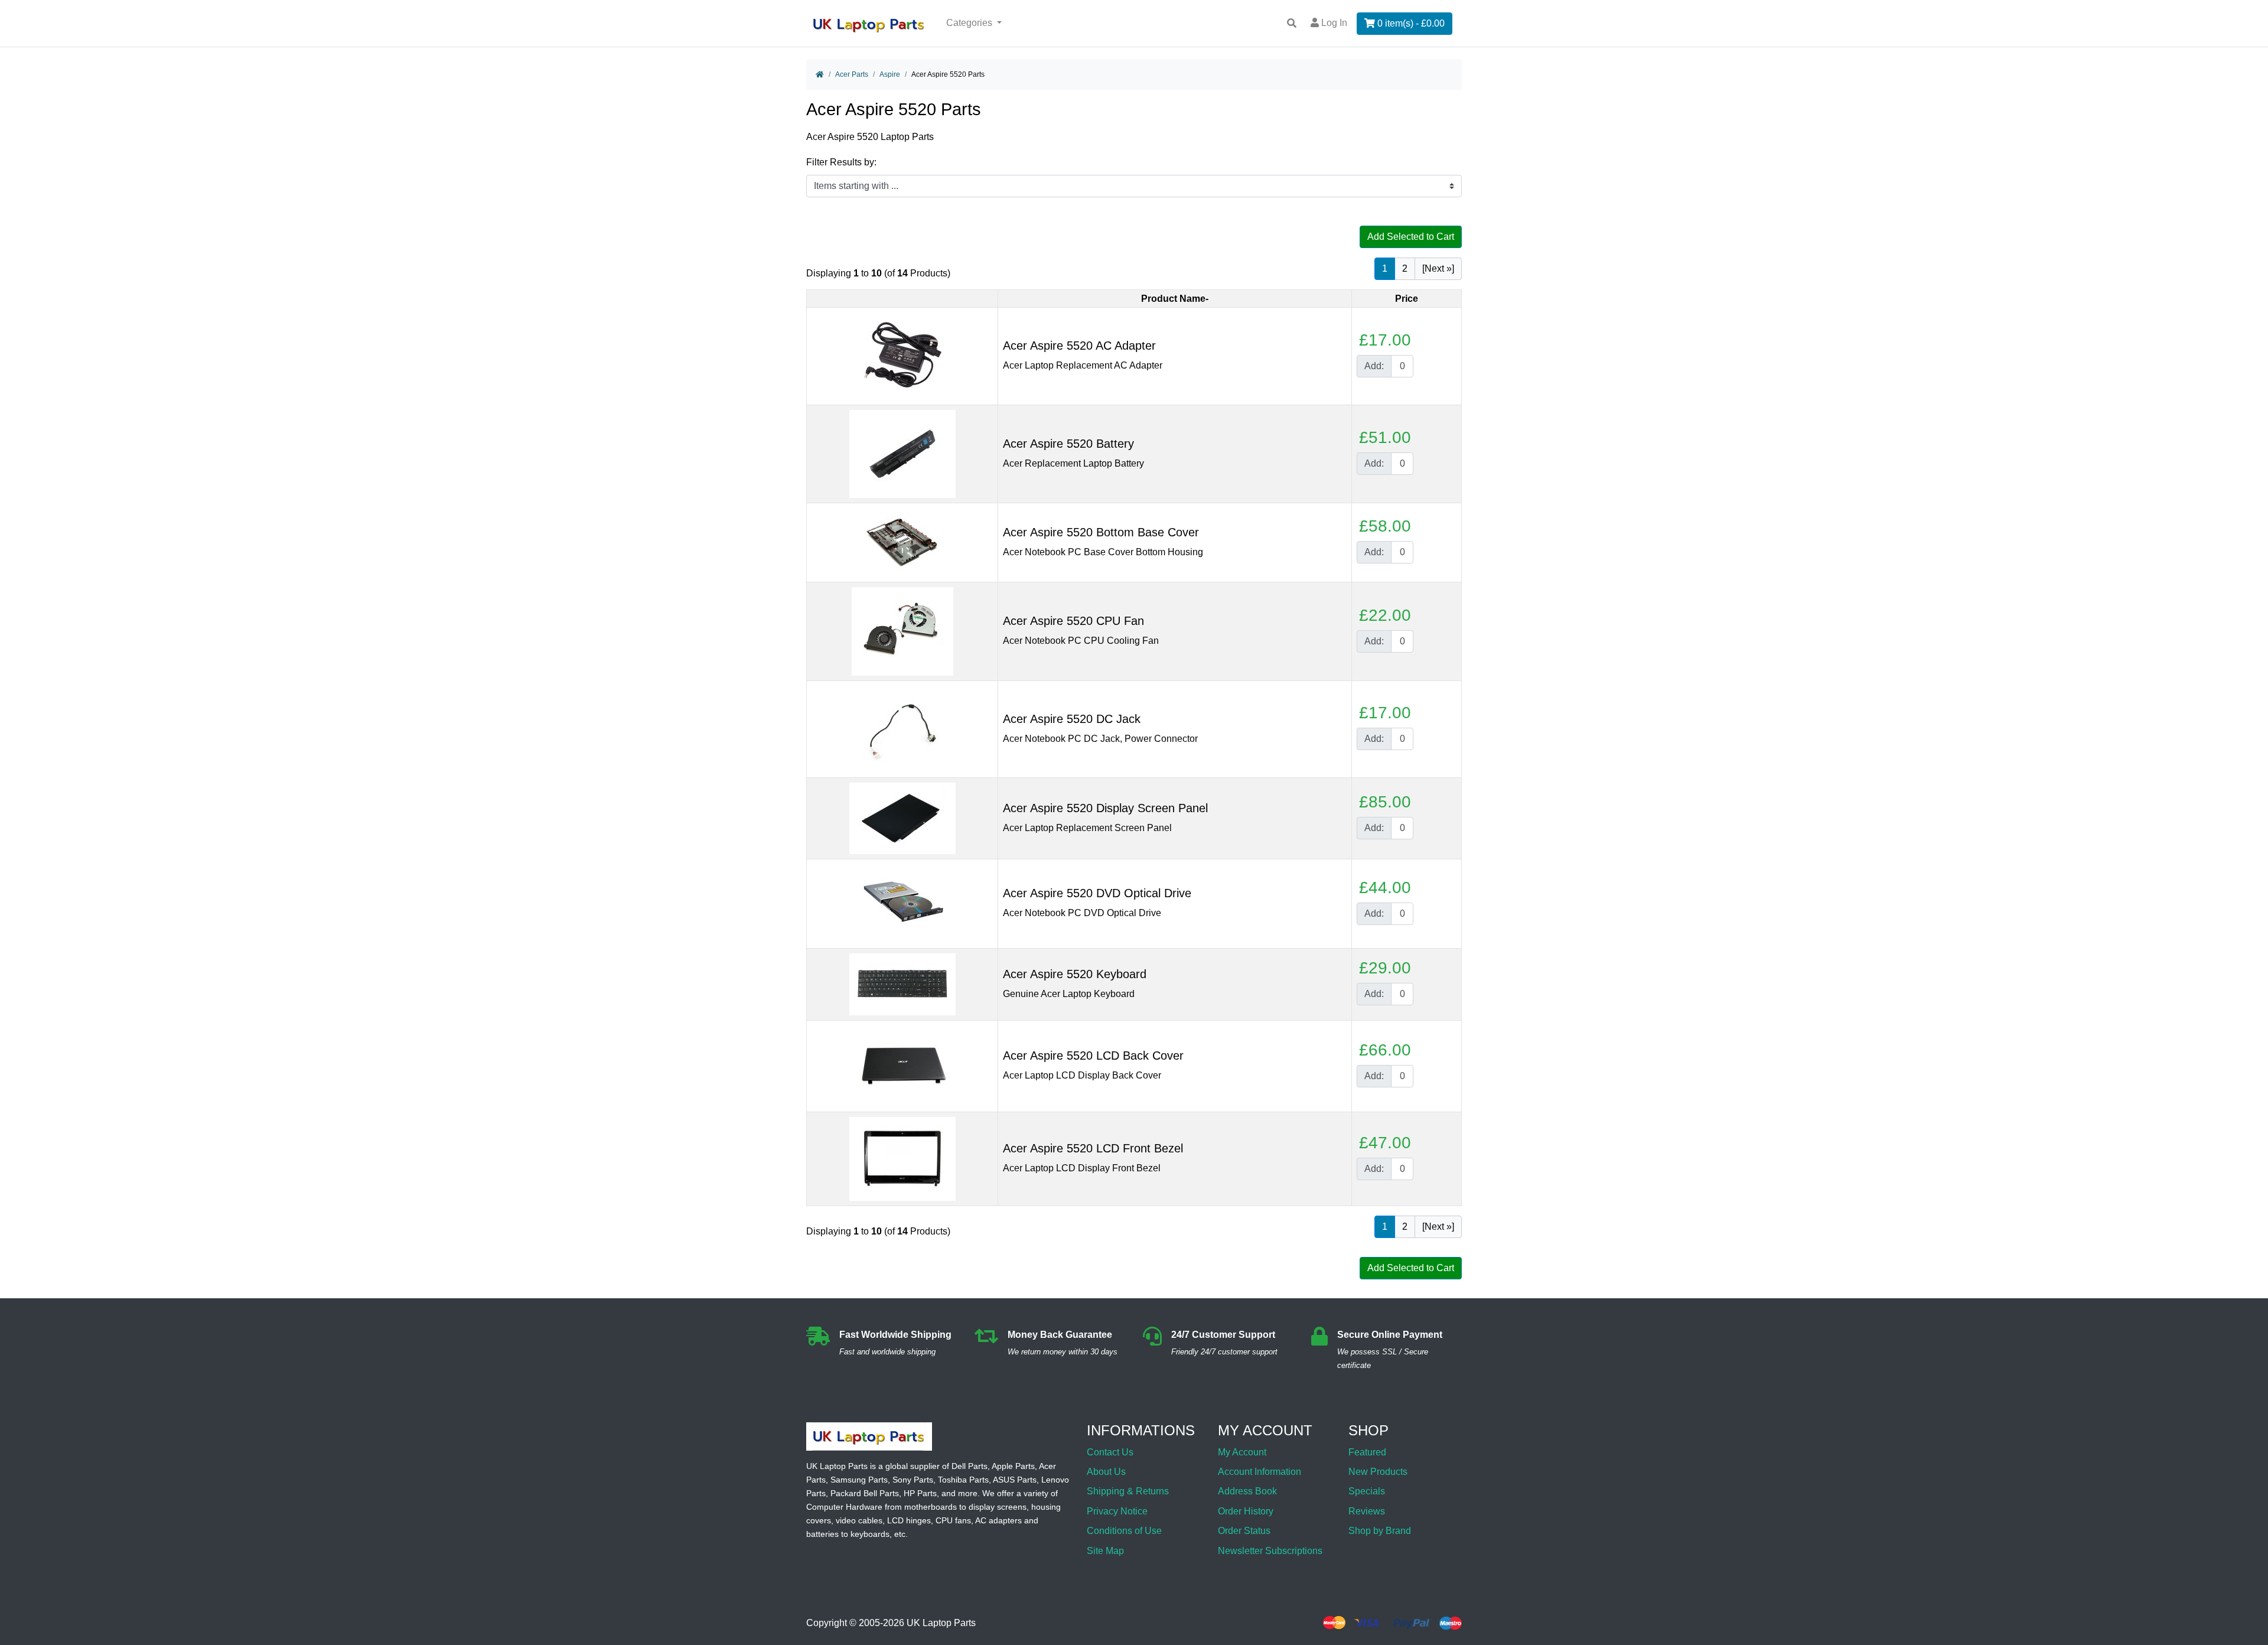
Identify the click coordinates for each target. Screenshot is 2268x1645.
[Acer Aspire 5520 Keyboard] (902, 984)
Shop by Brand (1380, 1531)
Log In (1333, 23)
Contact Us (1110, 1452)
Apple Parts (1013, 1466)
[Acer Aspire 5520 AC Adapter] (902, 355)
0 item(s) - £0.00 (1410, 23)
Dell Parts (970, 1466)
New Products (1378, 1472)
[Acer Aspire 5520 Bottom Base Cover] (902, 542)
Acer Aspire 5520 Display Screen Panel (1105, 808)
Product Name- (1175, 299)
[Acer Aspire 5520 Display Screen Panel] (902, 818)
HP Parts (920, 1493)
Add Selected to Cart (1411, 237)
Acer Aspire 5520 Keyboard (1075, 974)
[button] (2246, 1605)
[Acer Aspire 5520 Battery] (902, 453)
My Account (1242, 1452)
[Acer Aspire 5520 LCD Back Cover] (902, 1065)
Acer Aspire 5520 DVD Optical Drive (1097, 893)
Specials (1367, 1491)
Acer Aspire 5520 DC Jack (1072, 719)
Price (1407, 299)
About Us (1106, 1472)
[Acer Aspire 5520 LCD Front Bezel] (902, 1158)
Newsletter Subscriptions (1270, 1551)
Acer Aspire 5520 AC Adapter (1079, 346)
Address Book (1247, 1491)
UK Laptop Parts (941, 1623)
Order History (1246, 1511)
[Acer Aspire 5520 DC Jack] (902, 729)
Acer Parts (852, 74)
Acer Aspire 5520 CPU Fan (1073, 621)
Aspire (890, 74)
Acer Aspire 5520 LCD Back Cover (1093, 1056)
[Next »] (1438, 268)
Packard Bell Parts (865, 1493)
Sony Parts (913, 1480)
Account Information (1260, 1472)
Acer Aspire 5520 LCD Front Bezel (1093, 1148)
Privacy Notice (1117, 1511)
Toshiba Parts (963, 1480)
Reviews (1367, 1511)
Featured (1367, 1452)
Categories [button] (970, 23)
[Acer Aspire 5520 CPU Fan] (902, 631)
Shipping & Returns (1128, 1491)
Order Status (1244, 1531)
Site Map (1105, 1551)
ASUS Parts (1015, 1480)
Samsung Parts (859, 1480)
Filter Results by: (841, 162)
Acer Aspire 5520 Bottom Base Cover (1101, 532)
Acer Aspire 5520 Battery (1068, 444)
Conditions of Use (1124, 1531)
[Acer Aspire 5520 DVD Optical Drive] (902, 903)
